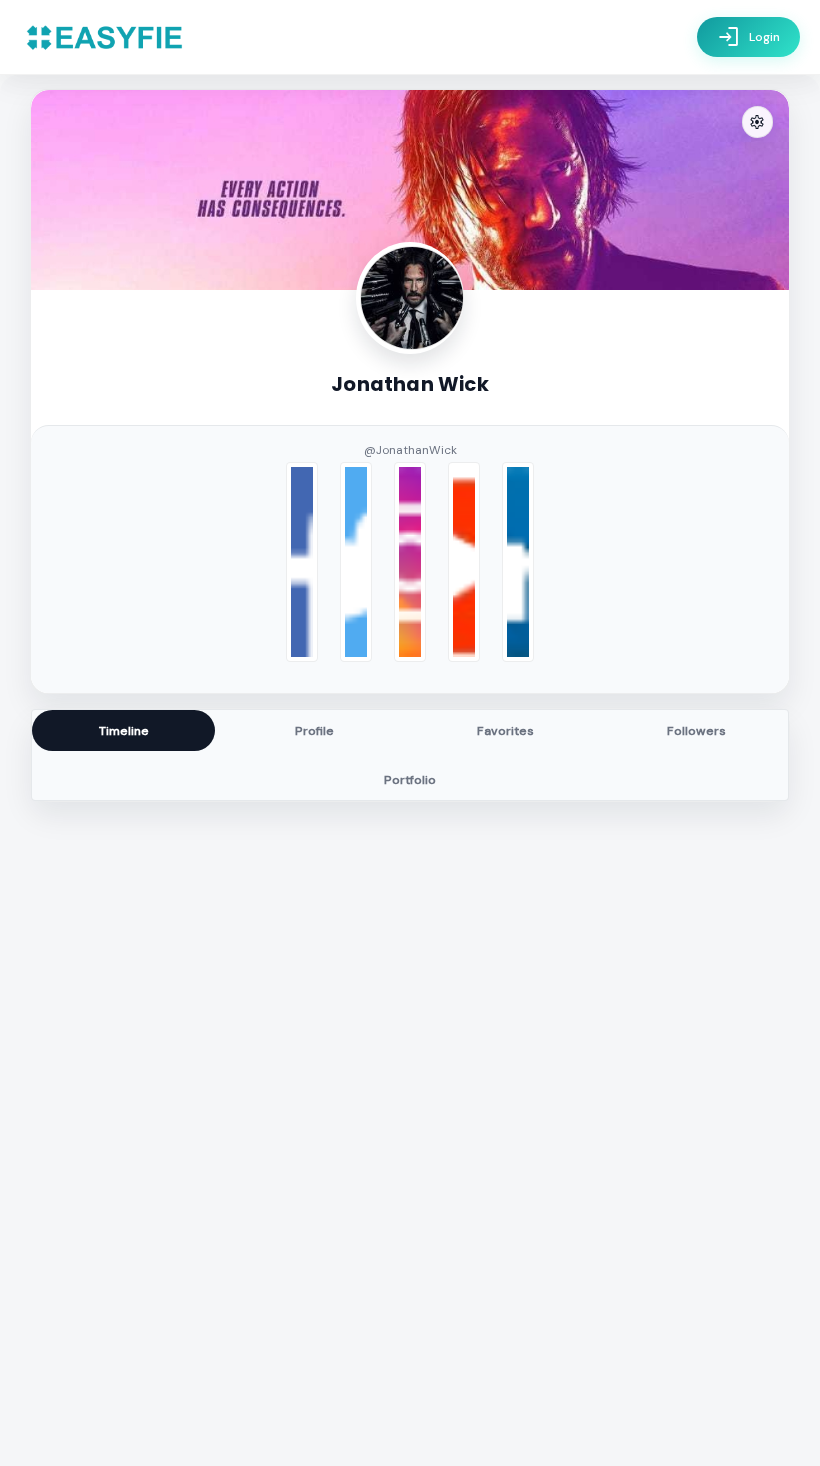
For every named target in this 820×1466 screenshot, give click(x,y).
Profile (314, 731)
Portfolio (410, 780)
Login (748, 37)
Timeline (124, 731)
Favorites (505, 731)
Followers (696, 731)
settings (757, 122)
